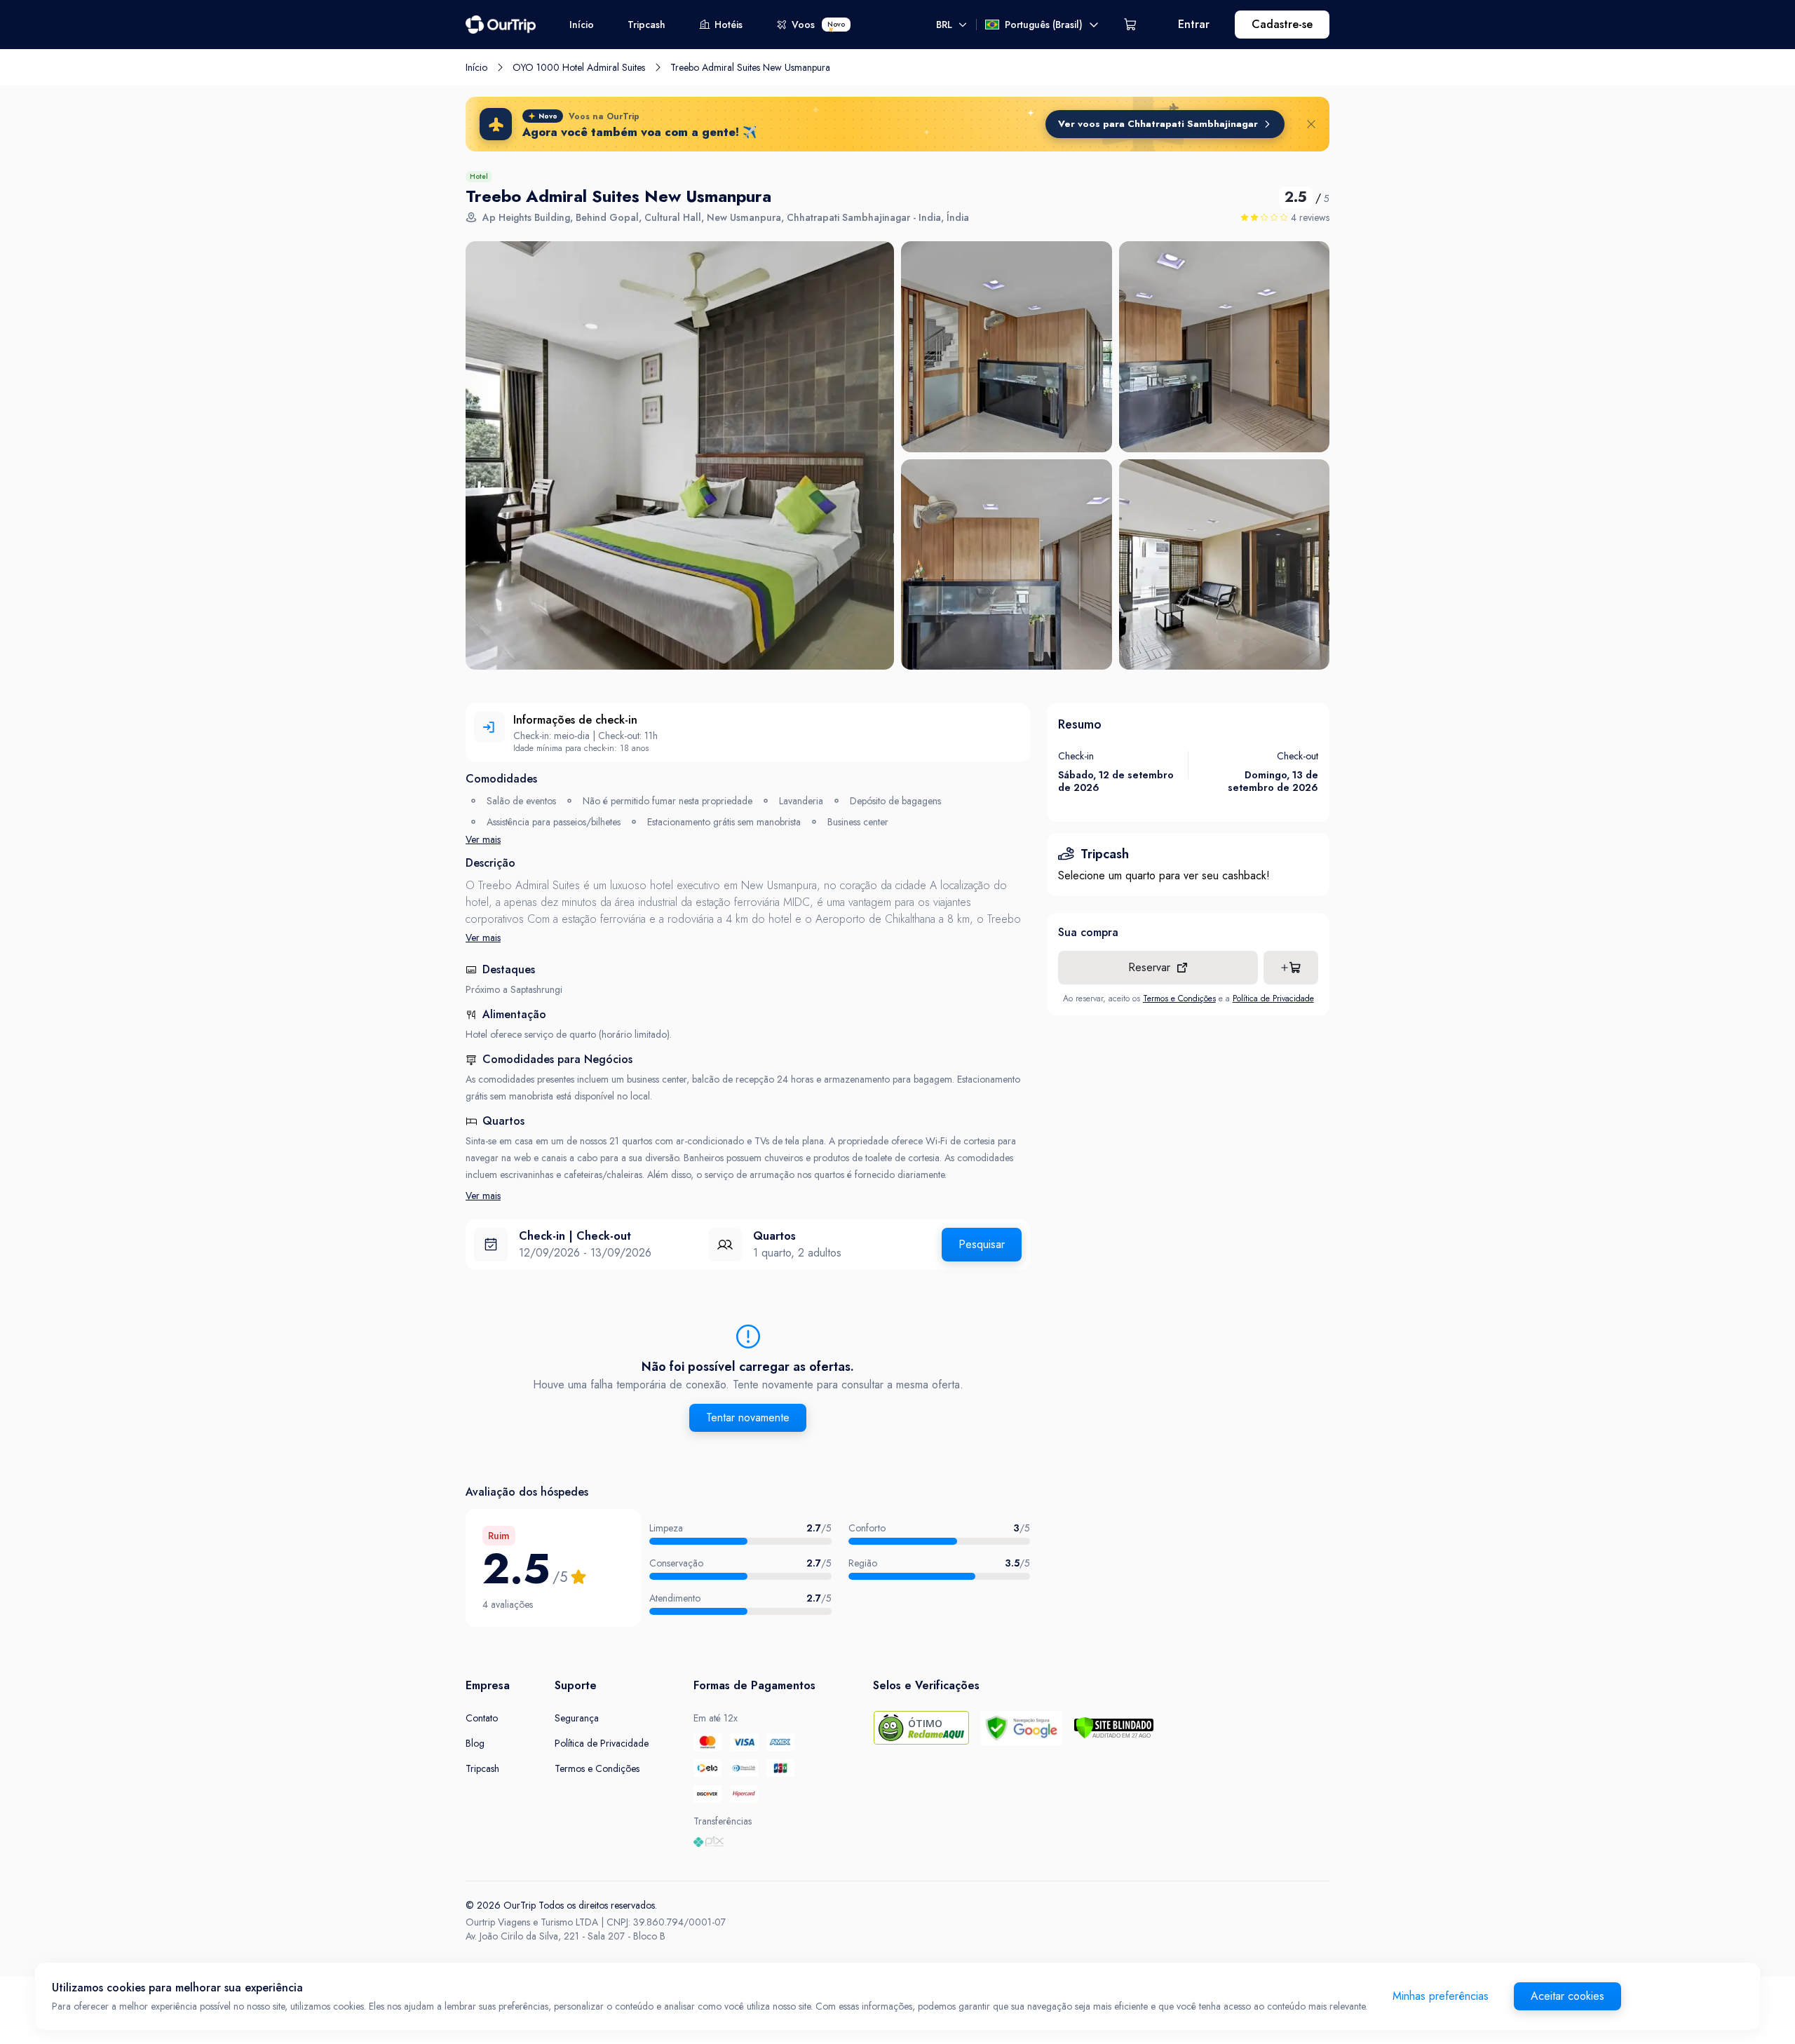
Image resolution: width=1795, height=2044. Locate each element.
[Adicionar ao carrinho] (1291, 968)
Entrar (1194, 24)
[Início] (501, 25)
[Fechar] (1311, 124)
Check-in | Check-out (575, 1236)
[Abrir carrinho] (1130, 25)
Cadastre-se (1282, 24)
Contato (482, 1718)
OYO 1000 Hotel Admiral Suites (579, 67)
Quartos (774, 1236)
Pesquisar (982, 1244)
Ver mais (483, 839)
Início (582, 25)
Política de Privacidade (1273, 999)
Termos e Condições (1179, 999)
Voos (818, 25)
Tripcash (646, 25)
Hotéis (729, 25)
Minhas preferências (1441, 1996)
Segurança (577, 1718)
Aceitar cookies (1567, 1996)
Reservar (1149, 967)
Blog (475, 1743)
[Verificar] (1114, 1728)
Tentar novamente (748, 1417)
